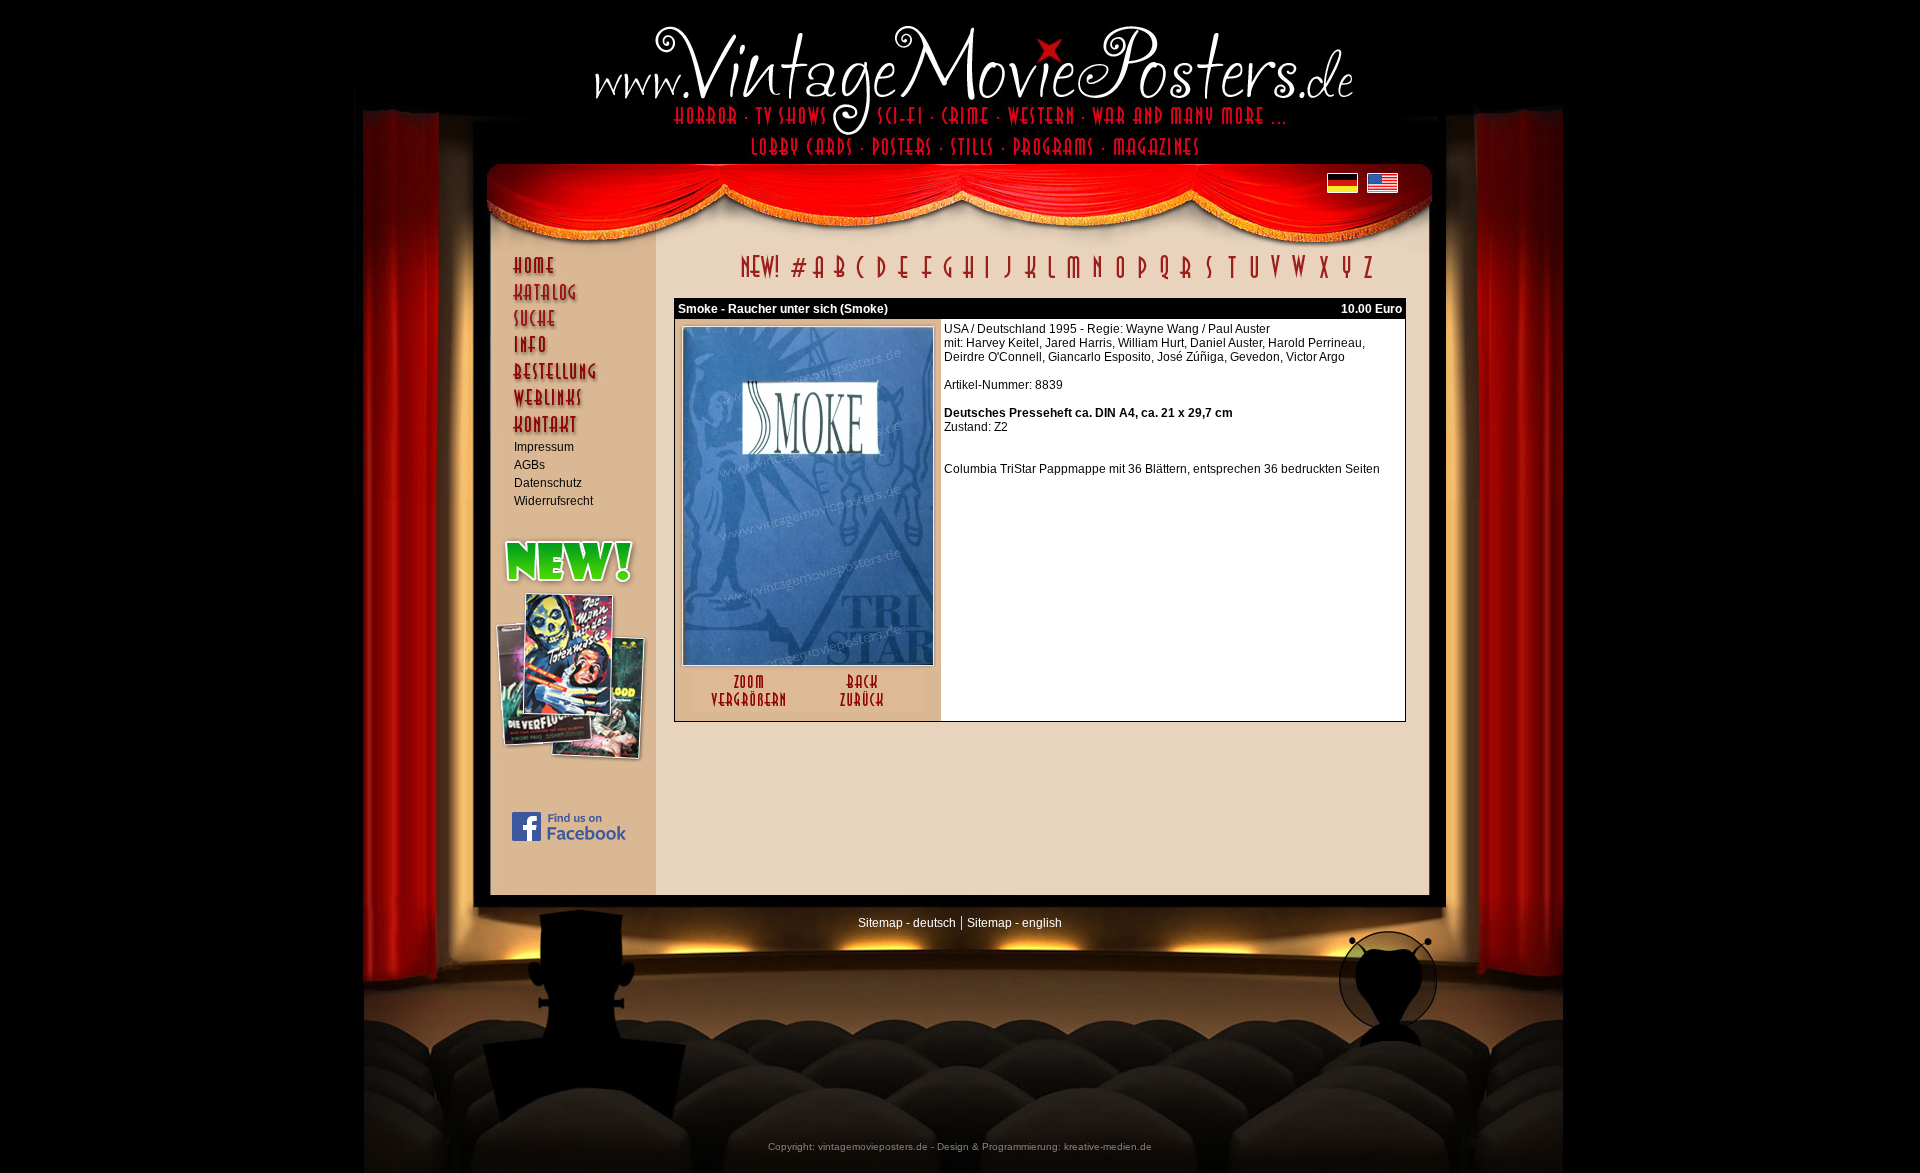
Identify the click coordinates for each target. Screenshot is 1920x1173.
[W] (1298, 278)
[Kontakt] (578, 434)
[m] (1073, 278)
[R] (1186, 278)
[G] (947, 278)
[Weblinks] (578, 408)
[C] (860, 278)
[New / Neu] (760, 278)
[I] (987, 278)
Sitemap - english (1014, 923)
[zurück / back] (865, 708)
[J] (1007, 278)
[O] (1120, 278)
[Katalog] (578, 301)
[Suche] (578, 327)
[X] (1323, 278)
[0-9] (797, 278)
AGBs (529, 465)
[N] (1097, 278)
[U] (1253, 278)
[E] (904, 278)
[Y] (1346, 278)
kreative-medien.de (1108, 1146)
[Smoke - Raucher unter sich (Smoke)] (808, 661)
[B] (839, 278)
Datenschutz (548, 483)
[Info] (578, 354)
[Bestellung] (578, 381)
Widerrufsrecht (553, 501)
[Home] (578, 275)
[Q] (1164, 278)
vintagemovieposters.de (873, 1146)
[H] (968, 278)
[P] (1142, 278)
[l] (1051, 278)
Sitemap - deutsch (907, 923)
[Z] (1367, 278)
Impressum (544, 447)
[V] (1274, 278)
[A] (818, 278)
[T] (1231, 278)
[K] (1030, 278)
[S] (1208, 278)
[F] (926, 278)
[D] (881, 278)
